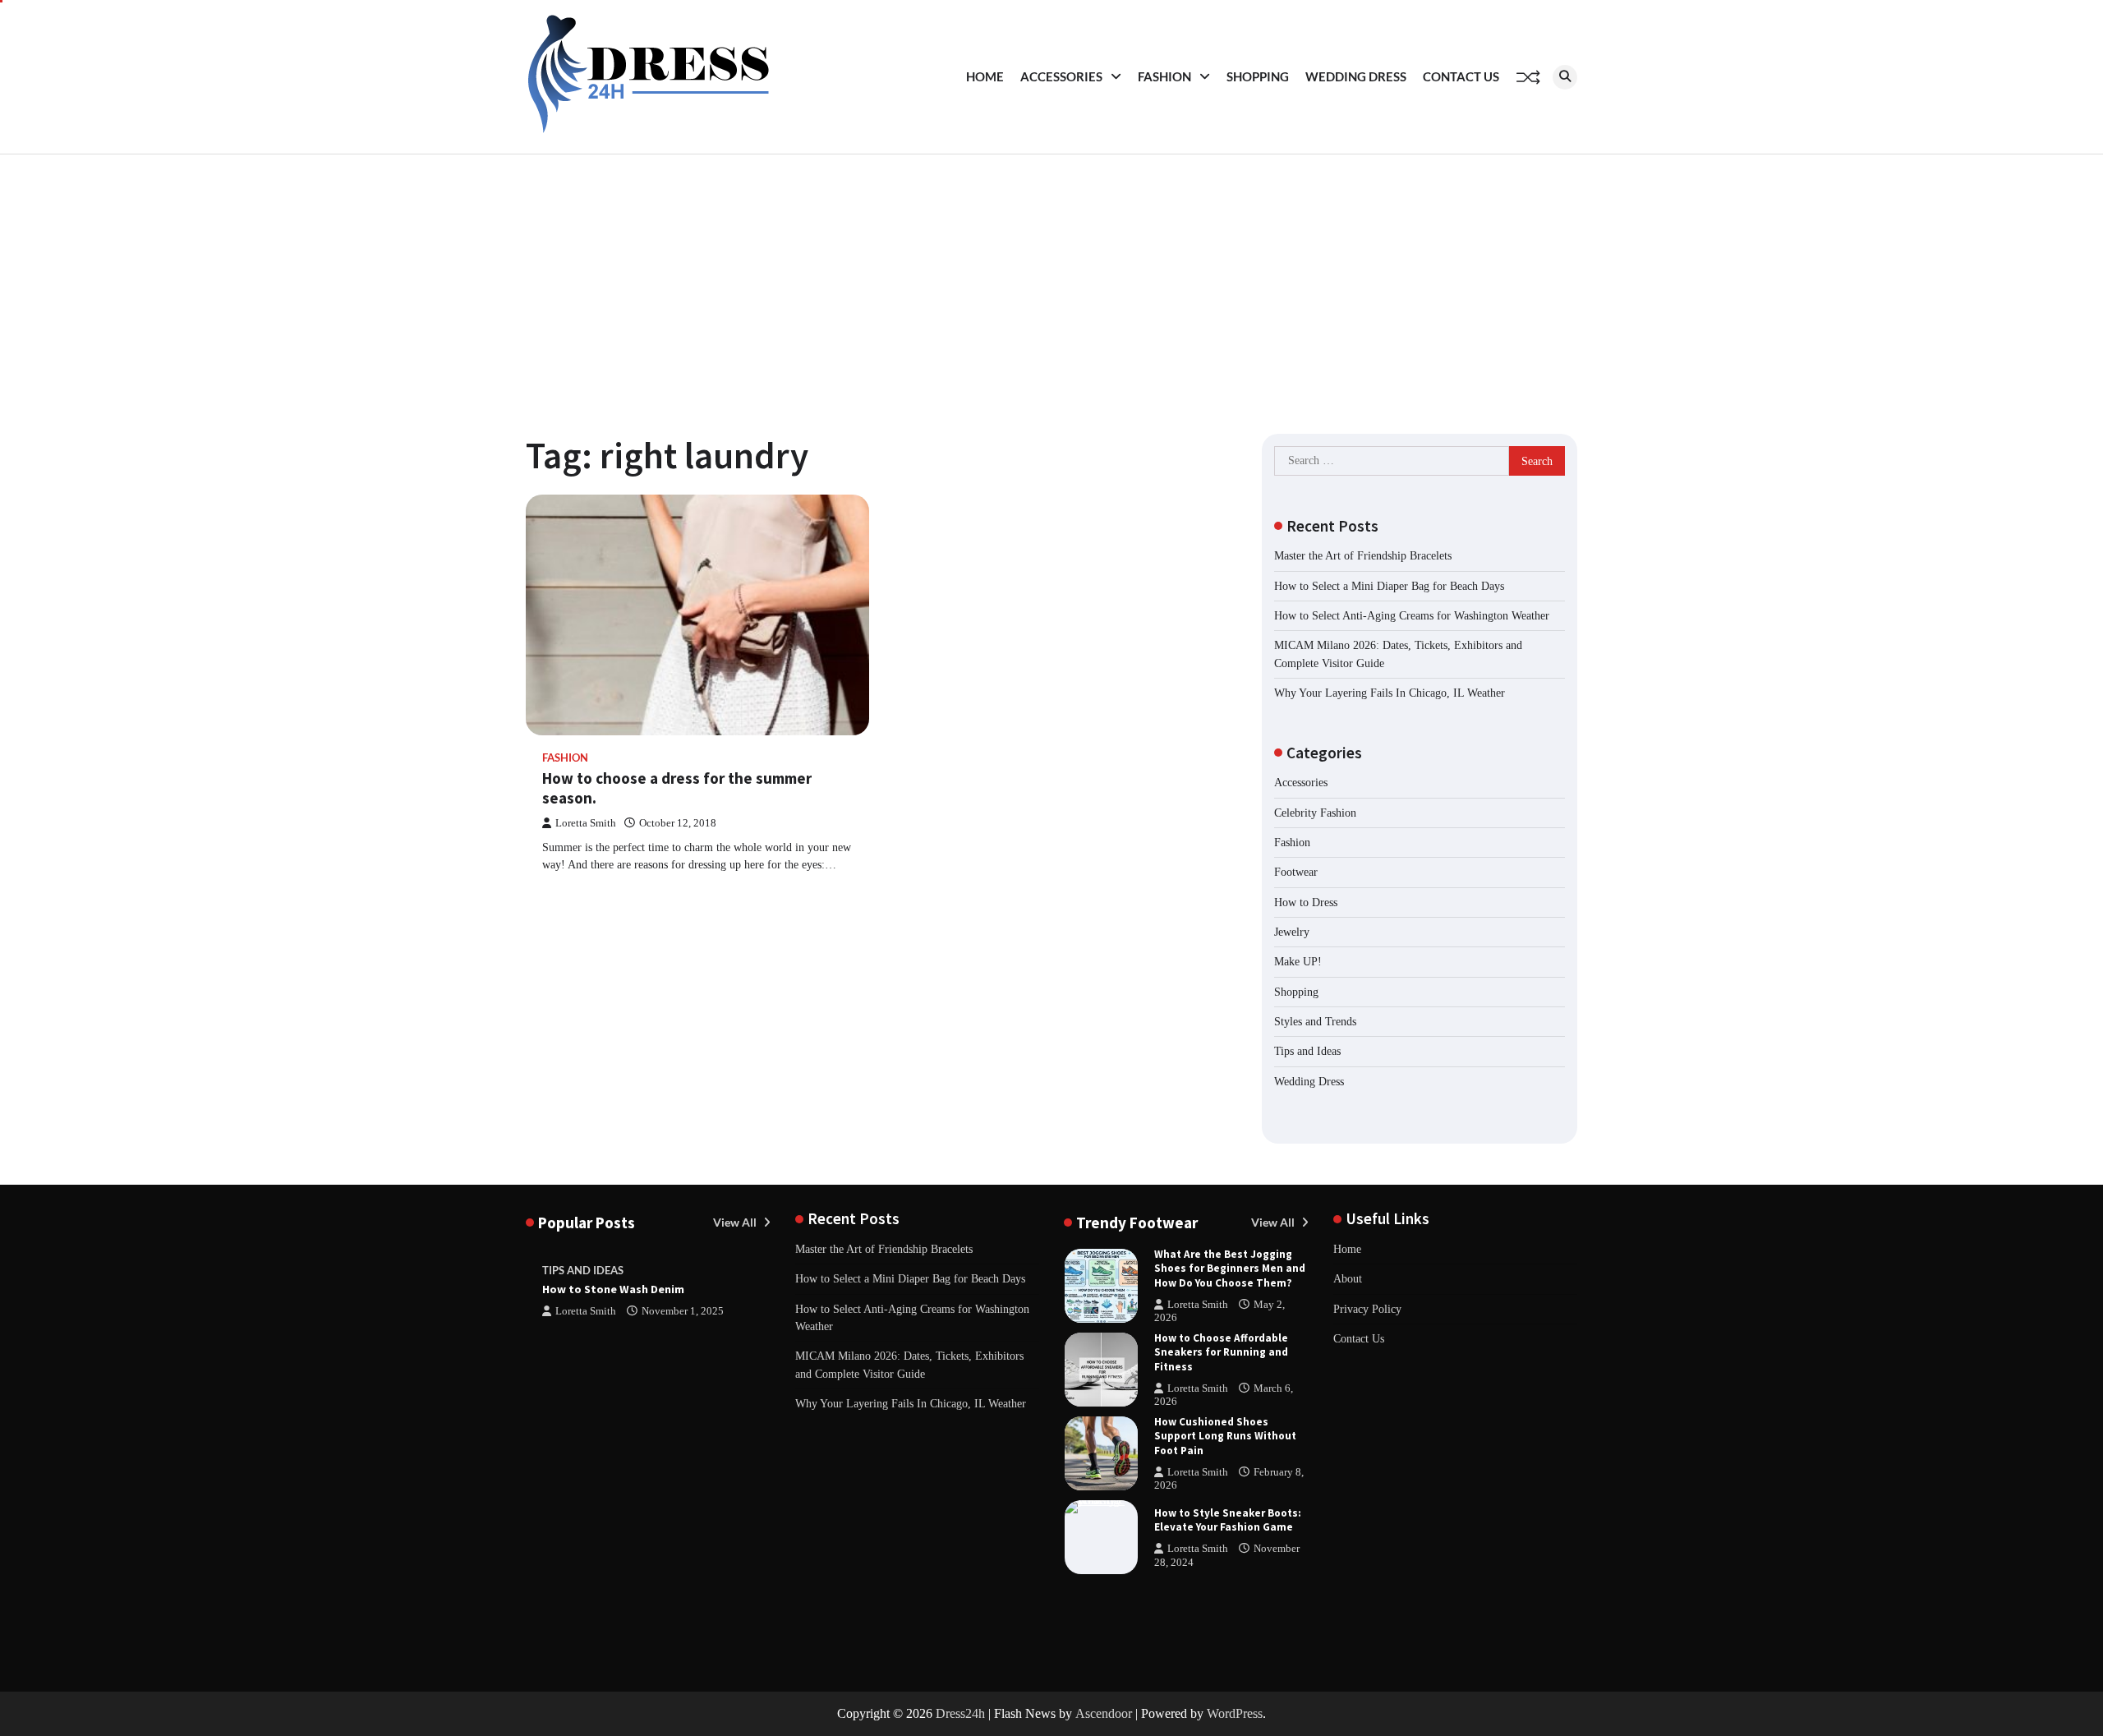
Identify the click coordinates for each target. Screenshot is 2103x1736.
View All (736, 1222)
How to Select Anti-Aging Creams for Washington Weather (1412, 615)
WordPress (1235, 1713)
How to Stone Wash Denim (613, 1289)
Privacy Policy (1367, 1309)
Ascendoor (1104, 1713)
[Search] (1565, 77)
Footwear (1296, 872)
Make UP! (1298, 961)
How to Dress (1306, 902)
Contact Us (1461, 76)
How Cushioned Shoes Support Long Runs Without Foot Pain (1225, 1436)
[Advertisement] (1051, 278)
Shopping (1258, 76)
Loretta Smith (586, 823)
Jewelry (1292, 932)
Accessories (1061, 76)
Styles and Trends (1315, 1021)
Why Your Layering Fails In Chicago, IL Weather (1390, 693)
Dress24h (960, 1713)
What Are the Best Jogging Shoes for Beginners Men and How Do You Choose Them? (1230, 1268)
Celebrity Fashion (1315, 813)
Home (985, 76)
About (1348, 1278)
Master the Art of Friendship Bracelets (1363, 555)
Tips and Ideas (1307, 1051)
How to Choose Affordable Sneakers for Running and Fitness (1221, 1352)
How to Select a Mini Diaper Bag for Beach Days (1389, 586)
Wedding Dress (1356, 76)
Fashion (1164, 76)
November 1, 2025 (683, 1311)
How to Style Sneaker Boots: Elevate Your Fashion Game (1228, 1520)
